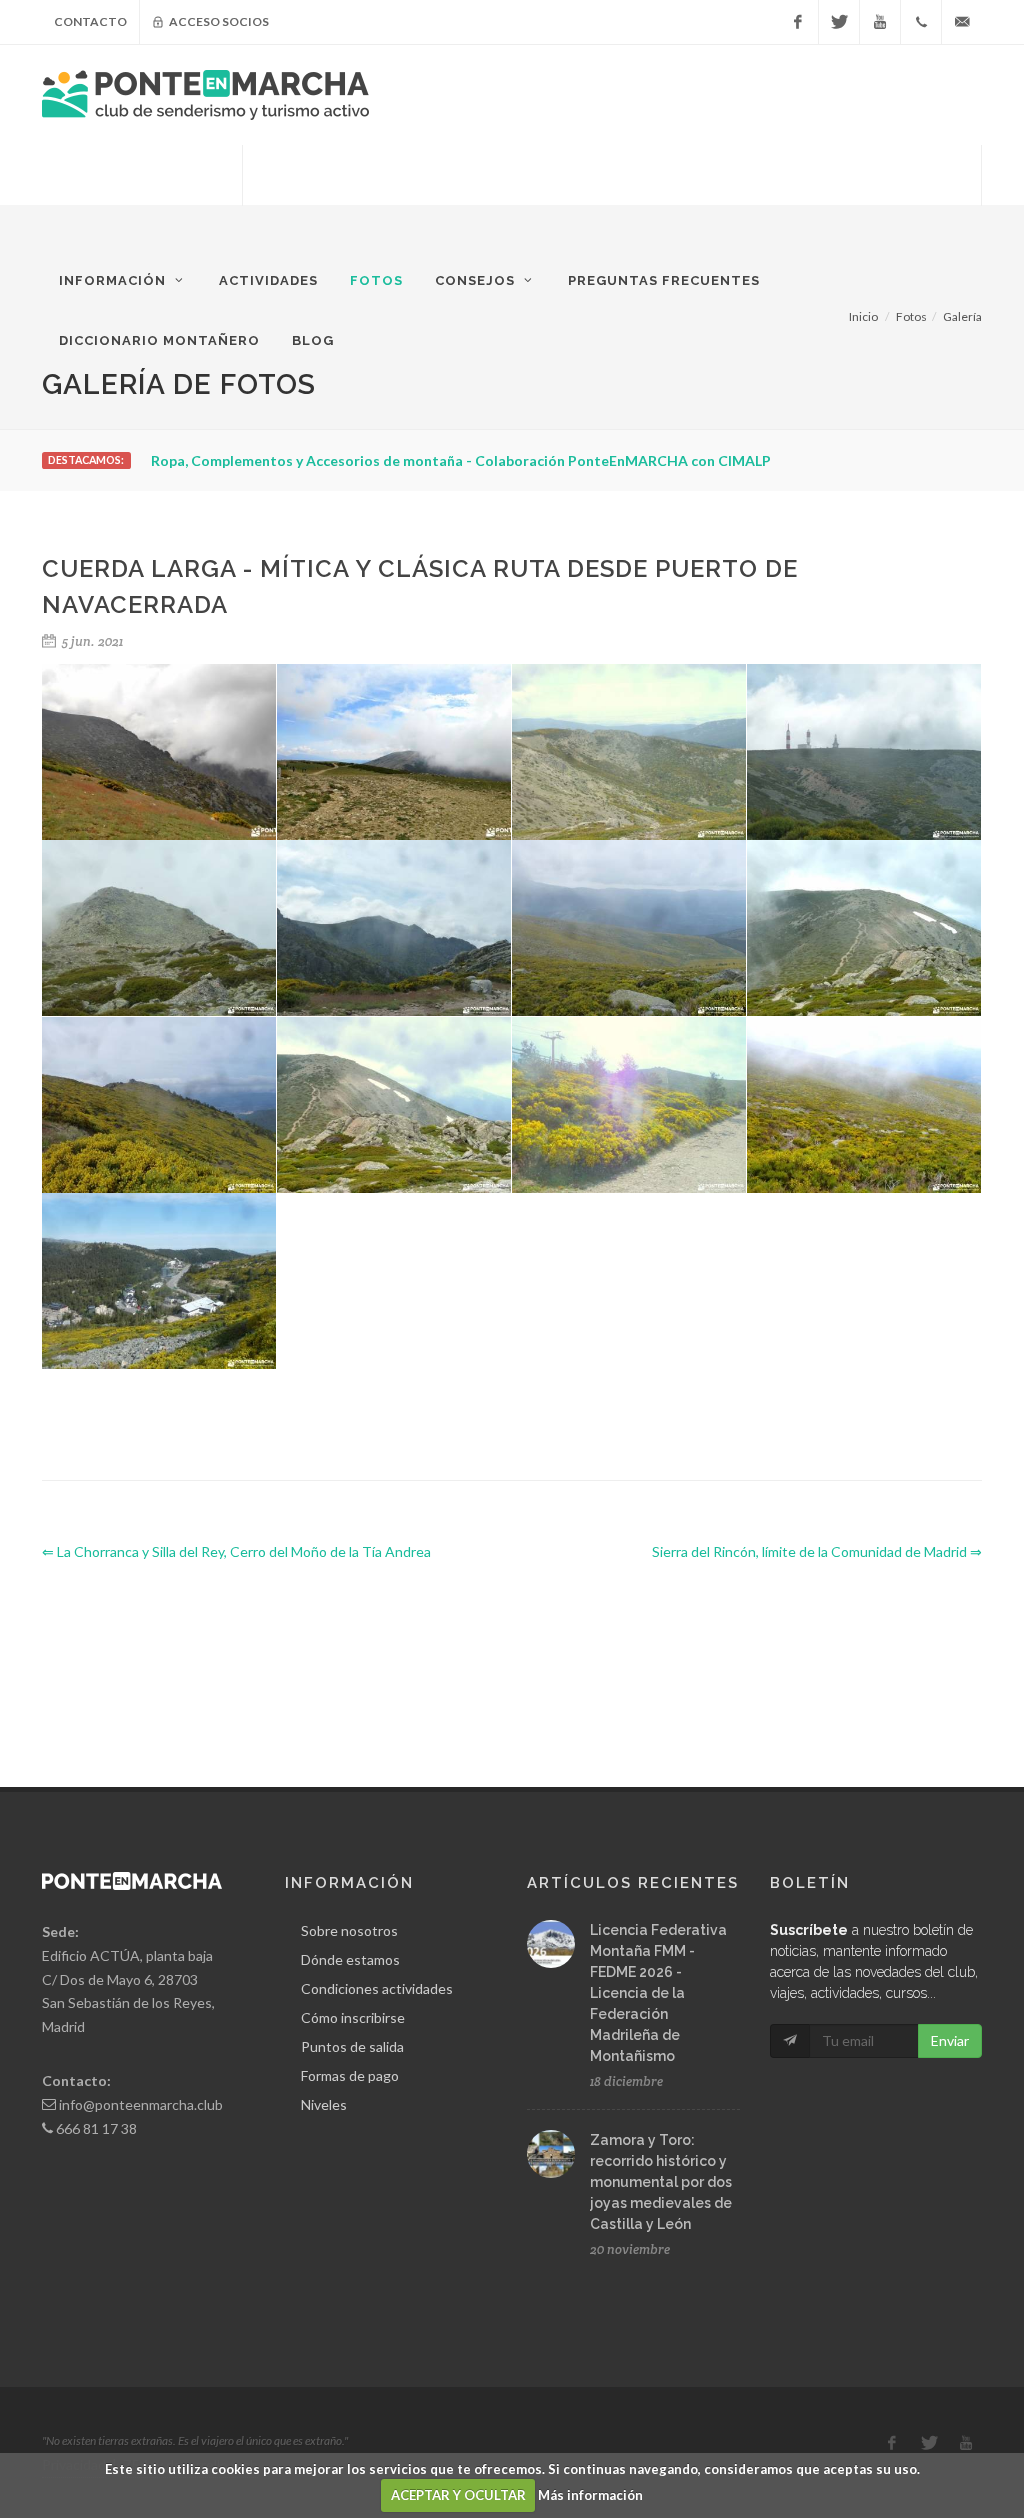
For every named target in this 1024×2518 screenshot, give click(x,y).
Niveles (324, 2104)
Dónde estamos (350, 1959)
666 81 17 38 (96, 2128)
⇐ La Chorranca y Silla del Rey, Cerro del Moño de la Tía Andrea (236, 1551)
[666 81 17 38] (921, 22)
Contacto (90, 21)
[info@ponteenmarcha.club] (962, 22)
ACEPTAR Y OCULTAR (458, 2495)
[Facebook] (798, 22)
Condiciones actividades (377, 1988)
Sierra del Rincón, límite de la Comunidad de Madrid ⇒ (817, 1551)
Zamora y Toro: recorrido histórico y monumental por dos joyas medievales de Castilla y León (661, 2182)
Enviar (950, 2040)
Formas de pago (350, 2075)
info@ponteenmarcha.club (141, 2104)
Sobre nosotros (349, 1930)
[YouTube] (880, 22)
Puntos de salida (352, 2046)
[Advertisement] (612, 195)
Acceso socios (218, 21)
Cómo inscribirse (353, 2017)
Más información (590, 2495)
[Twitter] (839, 22)
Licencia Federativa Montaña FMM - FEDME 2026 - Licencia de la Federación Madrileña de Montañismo (658, 1993)
